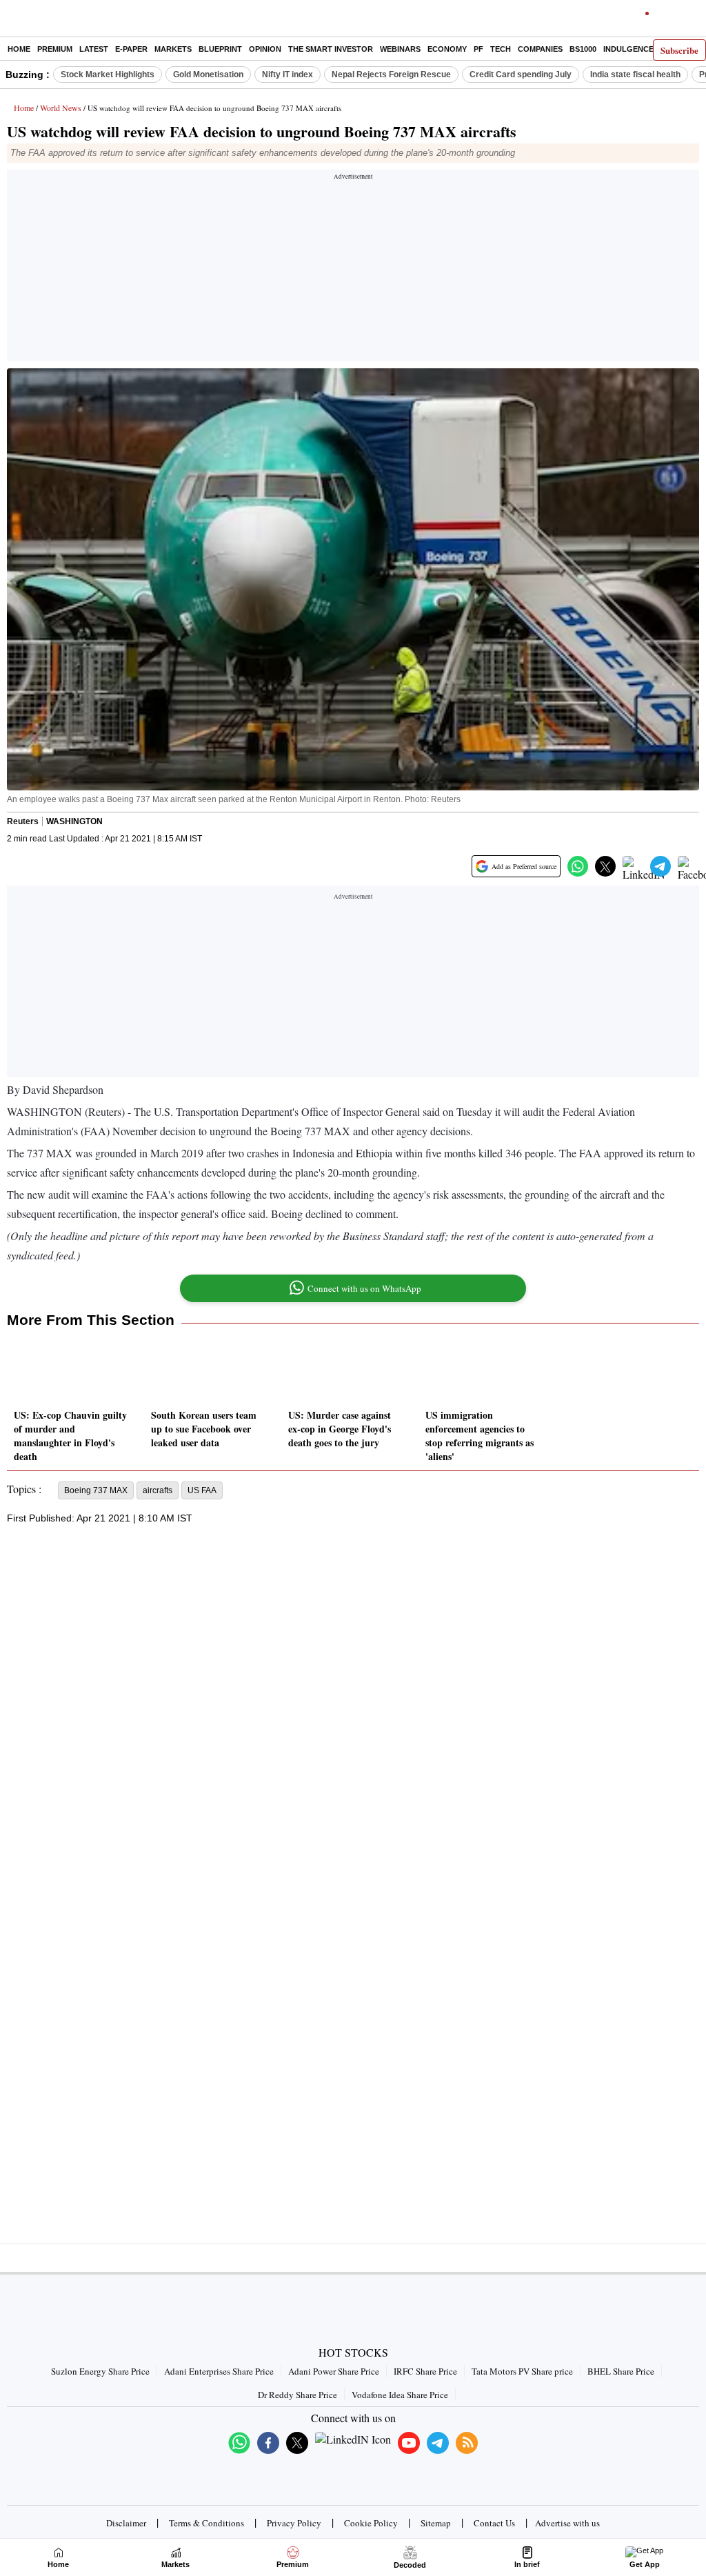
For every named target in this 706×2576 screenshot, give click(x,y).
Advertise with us (567, 2523)
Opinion (265, 49)
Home (19, 49)
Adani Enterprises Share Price (219, 2371)
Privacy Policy (294, 2523)
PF (478, 49)
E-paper (131, 49)
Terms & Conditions (206, 2523)
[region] (353, 270)
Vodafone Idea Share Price (400, 2395)
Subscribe (679, 50)
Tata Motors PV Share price (522, 2371)
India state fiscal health (635, 74)
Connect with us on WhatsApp (364, 1288)
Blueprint (220, 49)
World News (61, 108)
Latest (94, 49)
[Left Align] (13, 21)
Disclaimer (126, 2523)
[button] (578, 866)
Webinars (400, 49)
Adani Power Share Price (334, 2371)
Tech (501, 49)
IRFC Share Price (425, 2371)
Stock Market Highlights (108, 74)
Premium (55, 49)
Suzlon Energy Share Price (100, 2371)
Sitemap (436, 2523)
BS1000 (583, 49)
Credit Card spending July (521, 74)
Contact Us (494, 2523)
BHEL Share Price (621, 2371)
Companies (540, 49)
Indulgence (628, 49)
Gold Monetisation (208, 74)
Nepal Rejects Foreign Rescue (391, 74)
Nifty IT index (288, 74)
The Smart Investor (331, 49)
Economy (447, 49)
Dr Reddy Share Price (297, 2395)
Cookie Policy (371, 2523)
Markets (173, 49)
